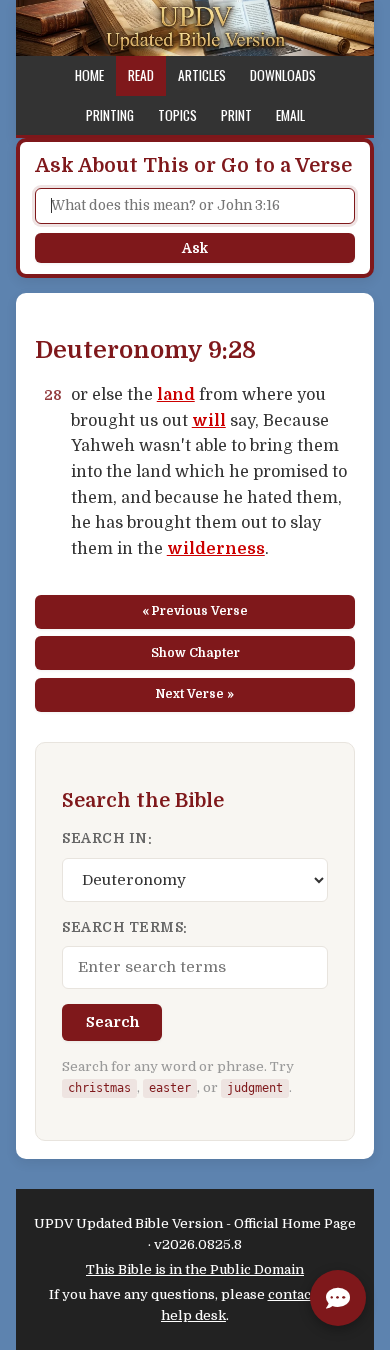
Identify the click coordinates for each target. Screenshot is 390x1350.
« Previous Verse (195, 611)
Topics (177, 115)
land (176, 395)
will (209, 421)
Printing (110, 115)
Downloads (283, 75)
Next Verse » (195, 694)
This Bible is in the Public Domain (195, 1269)
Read (141, 75)
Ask (195, 248)
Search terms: (125, 927)
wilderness (216, 549)
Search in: (107, 838)
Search (112, 1022)
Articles (202, 75)
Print (236, 115)
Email (290, 115)
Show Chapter (195, 653)
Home (89, 75)
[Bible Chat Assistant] (338, 1298)
